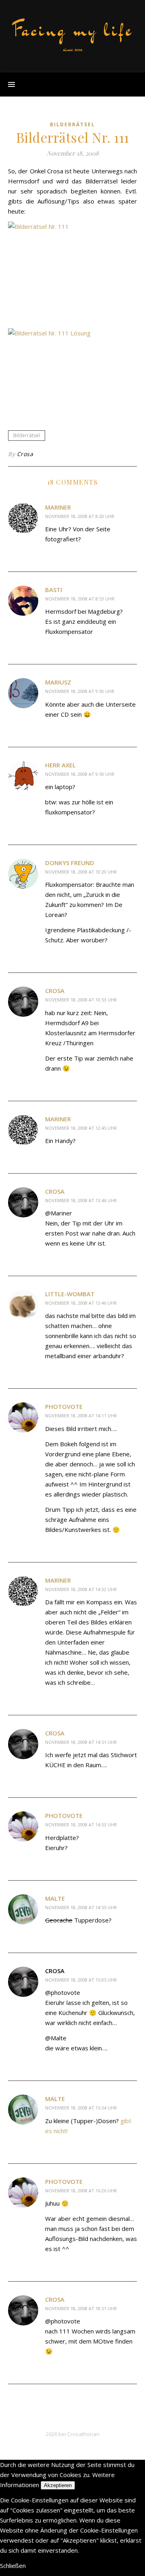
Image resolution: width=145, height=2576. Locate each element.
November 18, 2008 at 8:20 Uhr (80, 516)
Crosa (25, 454)
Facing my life (72, 30)
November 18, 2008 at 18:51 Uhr (81, 2308)
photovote (64, 1406)
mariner (58, 507)
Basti (54, 590)
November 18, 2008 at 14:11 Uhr (81, 1415)
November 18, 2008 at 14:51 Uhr (81, 1742)
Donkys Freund (70, 863)
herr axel (60, 765)
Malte (55, 1898)
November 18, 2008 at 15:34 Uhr (81, 2108)
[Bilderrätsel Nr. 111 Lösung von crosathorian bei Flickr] (72, 371)
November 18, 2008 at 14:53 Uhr (81, 1825)
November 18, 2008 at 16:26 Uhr (81, 2191)
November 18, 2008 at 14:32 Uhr (81, 1589)
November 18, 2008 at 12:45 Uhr (81, 1128)
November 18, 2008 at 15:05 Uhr (81, 1980)
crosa (55, 991)
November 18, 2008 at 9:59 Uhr (80, 774)
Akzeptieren (58, 2485)
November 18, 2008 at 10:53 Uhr (81, 1000)
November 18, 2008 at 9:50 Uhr (80, 691)
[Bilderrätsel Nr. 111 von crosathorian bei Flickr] (72, 272)
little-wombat (70, 1294)
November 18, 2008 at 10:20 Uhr (81, 872)
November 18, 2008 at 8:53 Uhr (80, 599)
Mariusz (58, 682)
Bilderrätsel (72, 124)
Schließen (13, 2566)
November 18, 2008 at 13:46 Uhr (81, 1200)
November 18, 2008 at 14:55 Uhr (81, 1907)
